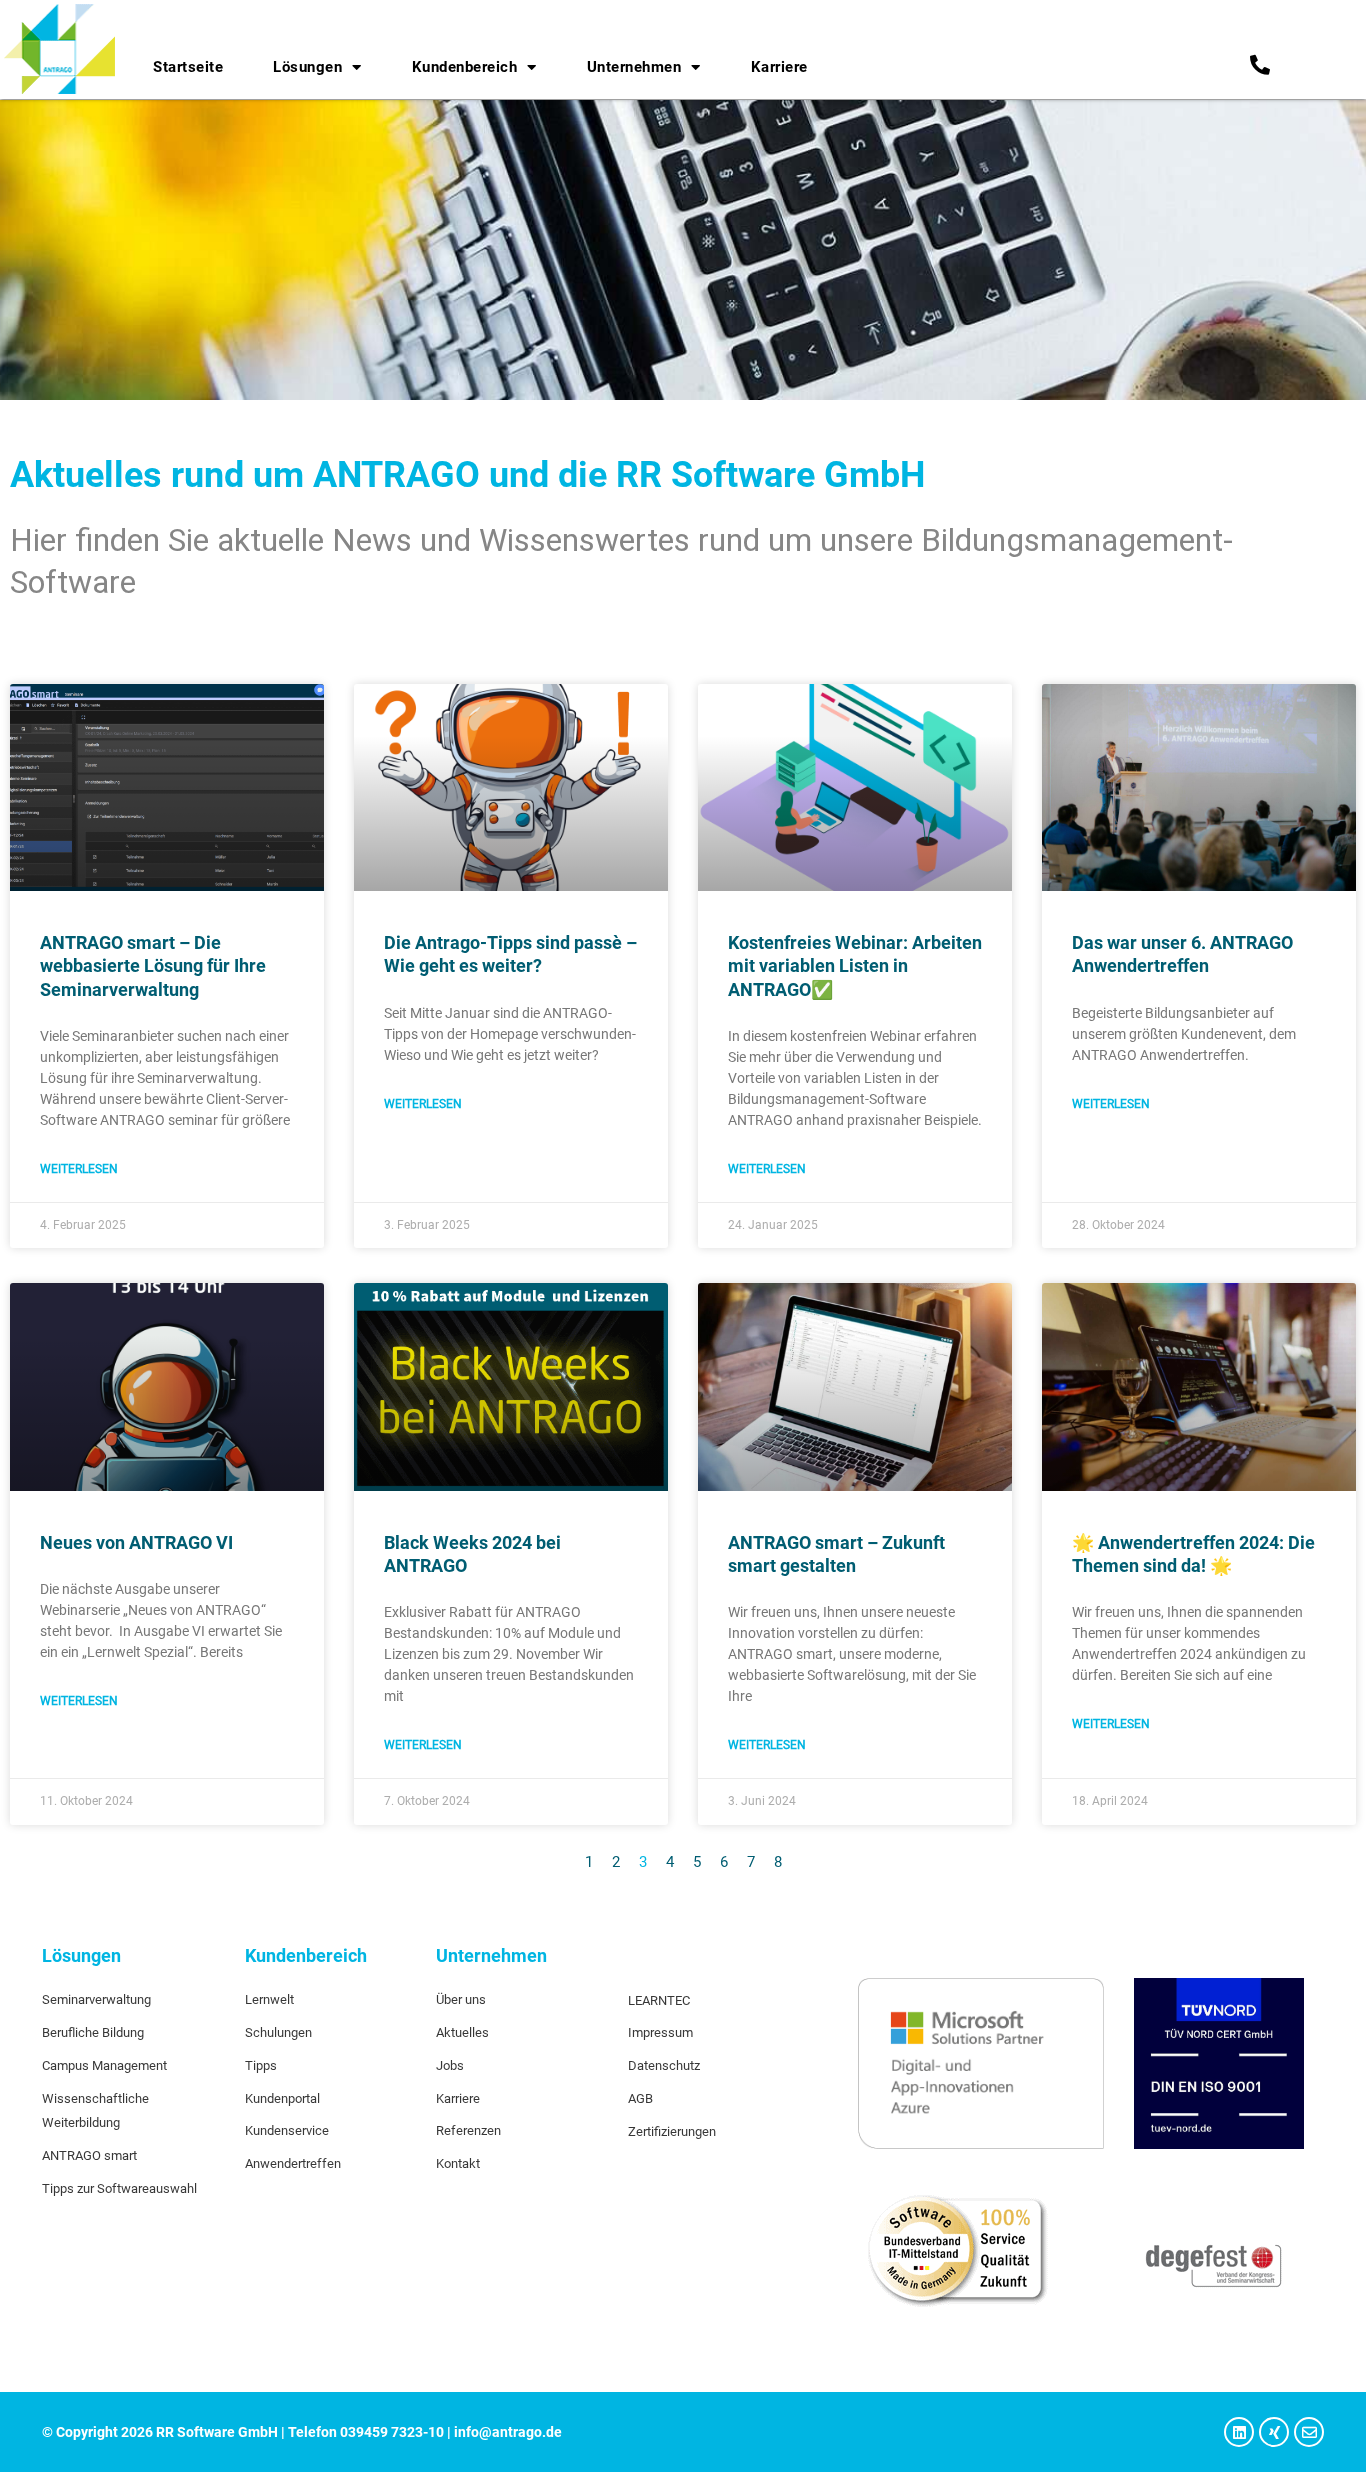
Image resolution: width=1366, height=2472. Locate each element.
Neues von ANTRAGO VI (136, 1542)
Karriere (779, 67)
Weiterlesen (79, 1169)
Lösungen (307, 67)
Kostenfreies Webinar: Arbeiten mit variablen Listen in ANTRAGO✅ (855, 966)
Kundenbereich (465, 67)
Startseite (188, 67)
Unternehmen (634, 67)
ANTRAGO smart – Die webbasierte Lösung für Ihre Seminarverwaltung (153, 966)
